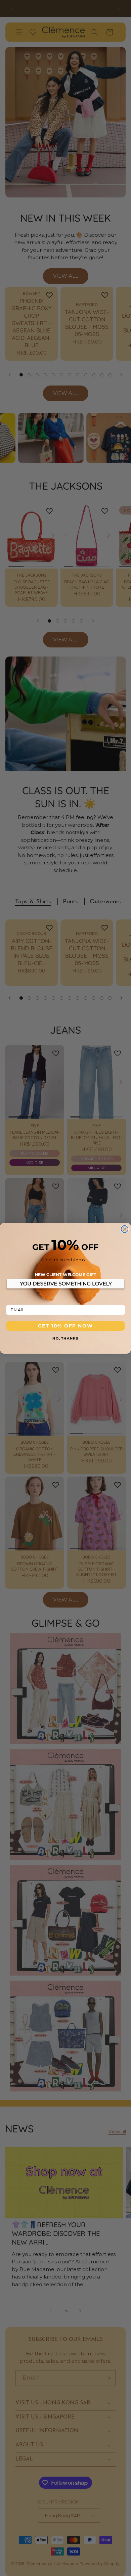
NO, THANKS (65, 1338)
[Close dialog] (125, 1229)
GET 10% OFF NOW (65, 1325)
